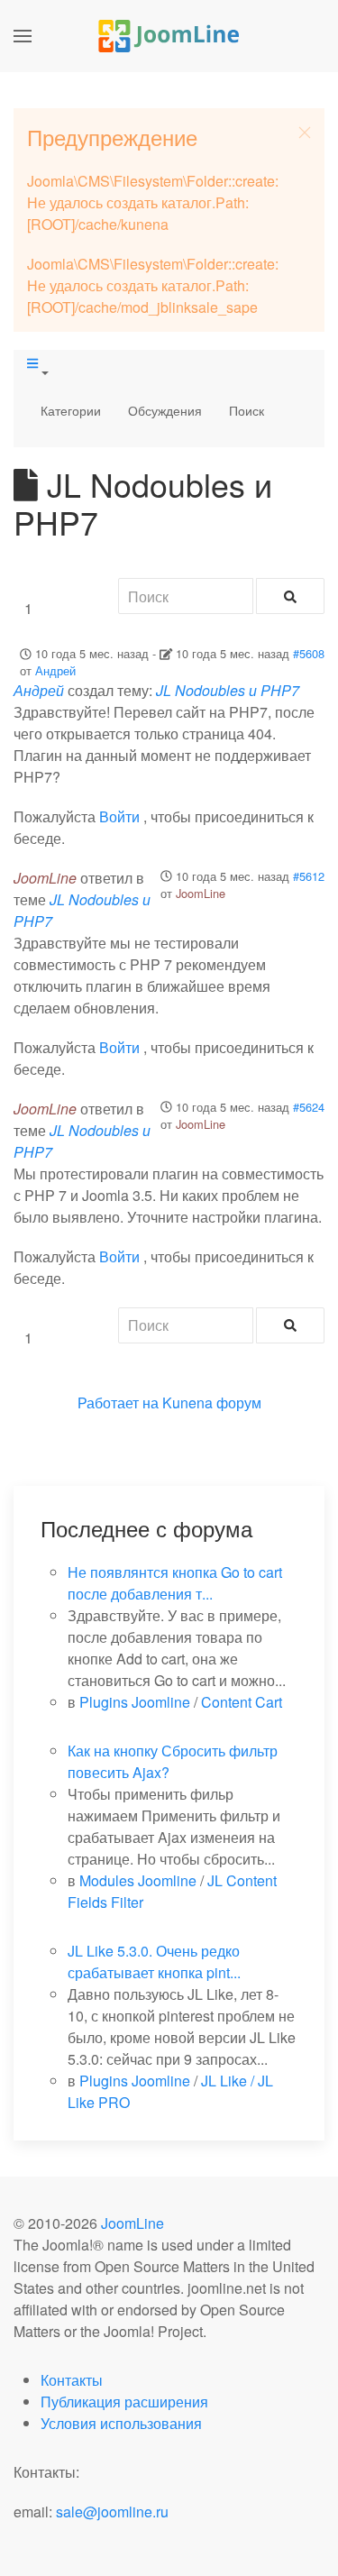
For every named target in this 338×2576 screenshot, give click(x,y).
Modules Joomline (138, 1880)
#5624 (309, 1107)
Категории (71, 410)
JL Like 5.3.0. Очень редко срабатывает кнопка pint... (154, 1962)
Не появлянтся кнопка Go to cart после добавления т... (175, 1583)
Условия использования (121, 2423)
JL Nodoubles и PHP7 (228, 690)
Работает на (118, 1403)
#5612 (309, 876)
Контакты (72, 2380)
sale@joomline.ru (112, 2512)
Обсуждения (165, 410)
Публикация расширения (124, 2402)
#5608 (309, 653)
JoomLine (201, 893)
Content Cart (242, 1702)
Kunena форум (212, 1403)
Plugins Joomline (135, 1702)
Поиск (247, 410)
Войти (119, 816)
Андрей (55, 670)
